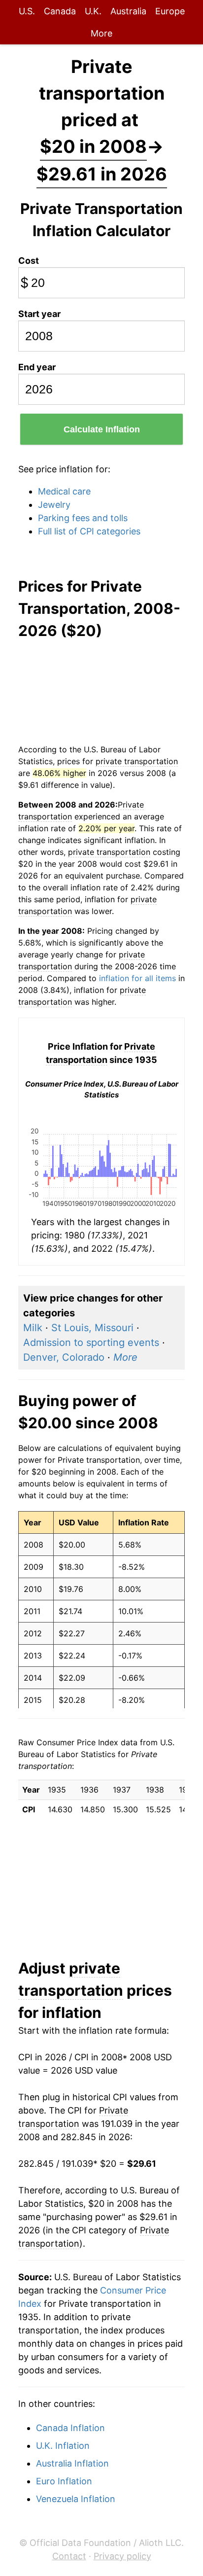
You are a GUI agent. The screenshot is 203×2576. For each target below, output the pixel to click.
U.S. (27, 11)
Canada (60, 11)
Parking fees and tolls (83, 518)
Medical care (64, 491)
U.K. (93, 11)
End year (37, 367)
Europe (170, 11)
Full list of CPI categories (89, 531)
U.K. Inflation (63, 2446)
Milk (33, 1328)
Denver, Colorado (64, 1357)
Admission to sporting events (91, 1342)
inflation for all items (137, 978)
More (101, 33)
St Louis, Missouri (92, 1328)
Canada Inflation (70, 2428)
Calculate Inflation (102, 429)
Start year (39, 314)
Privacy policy (122, 2556)
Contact (69, 2556)
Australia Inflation (72, 2463)
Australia (128, 11)
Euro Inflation (64, 2481)
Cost (29, 261)
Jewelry (54, 505)
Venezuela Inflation (76, 2499)
